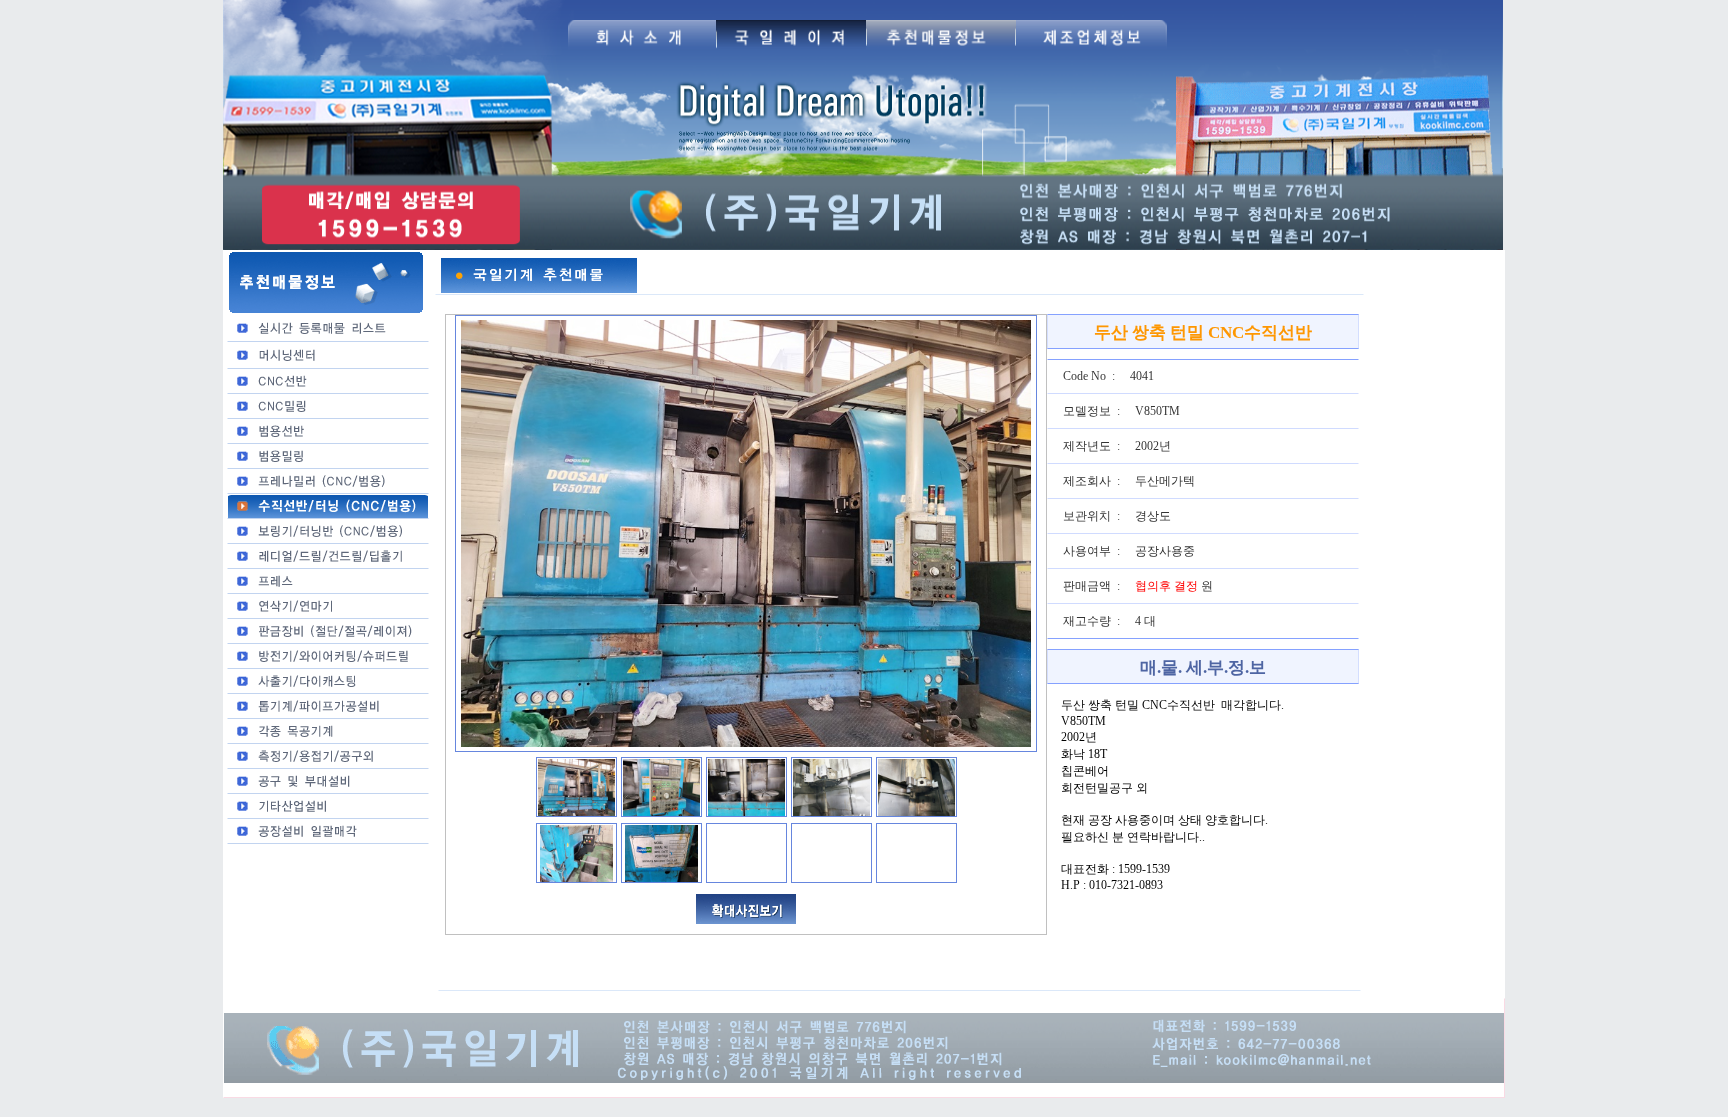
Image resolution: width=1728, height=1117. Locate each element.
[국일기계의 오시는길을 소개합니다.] (641, 51)
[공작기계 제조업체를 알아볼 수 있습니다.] (1091, 51)
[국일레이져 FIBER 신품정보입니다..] (791, 51)
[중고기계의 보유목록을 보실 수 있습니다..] (941, 51)
